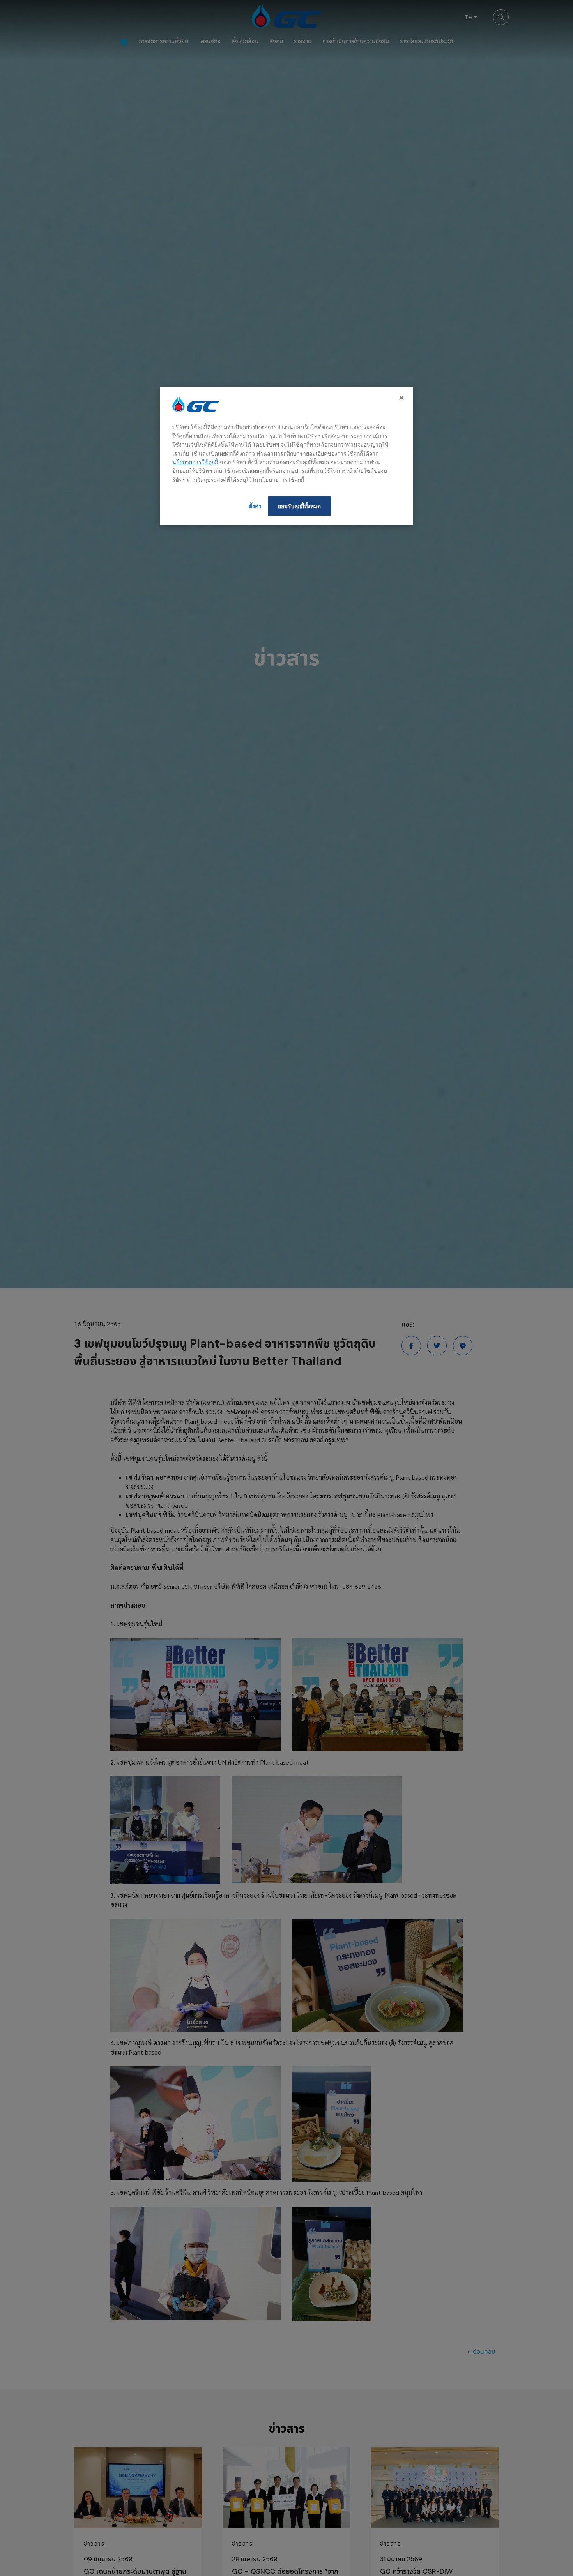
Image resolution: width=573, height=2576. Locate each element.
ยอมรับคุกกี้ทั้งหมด (299, 506)
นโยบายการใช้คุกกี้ (195, 462)
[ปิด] (402, 398)
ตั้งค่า (255, 506)
